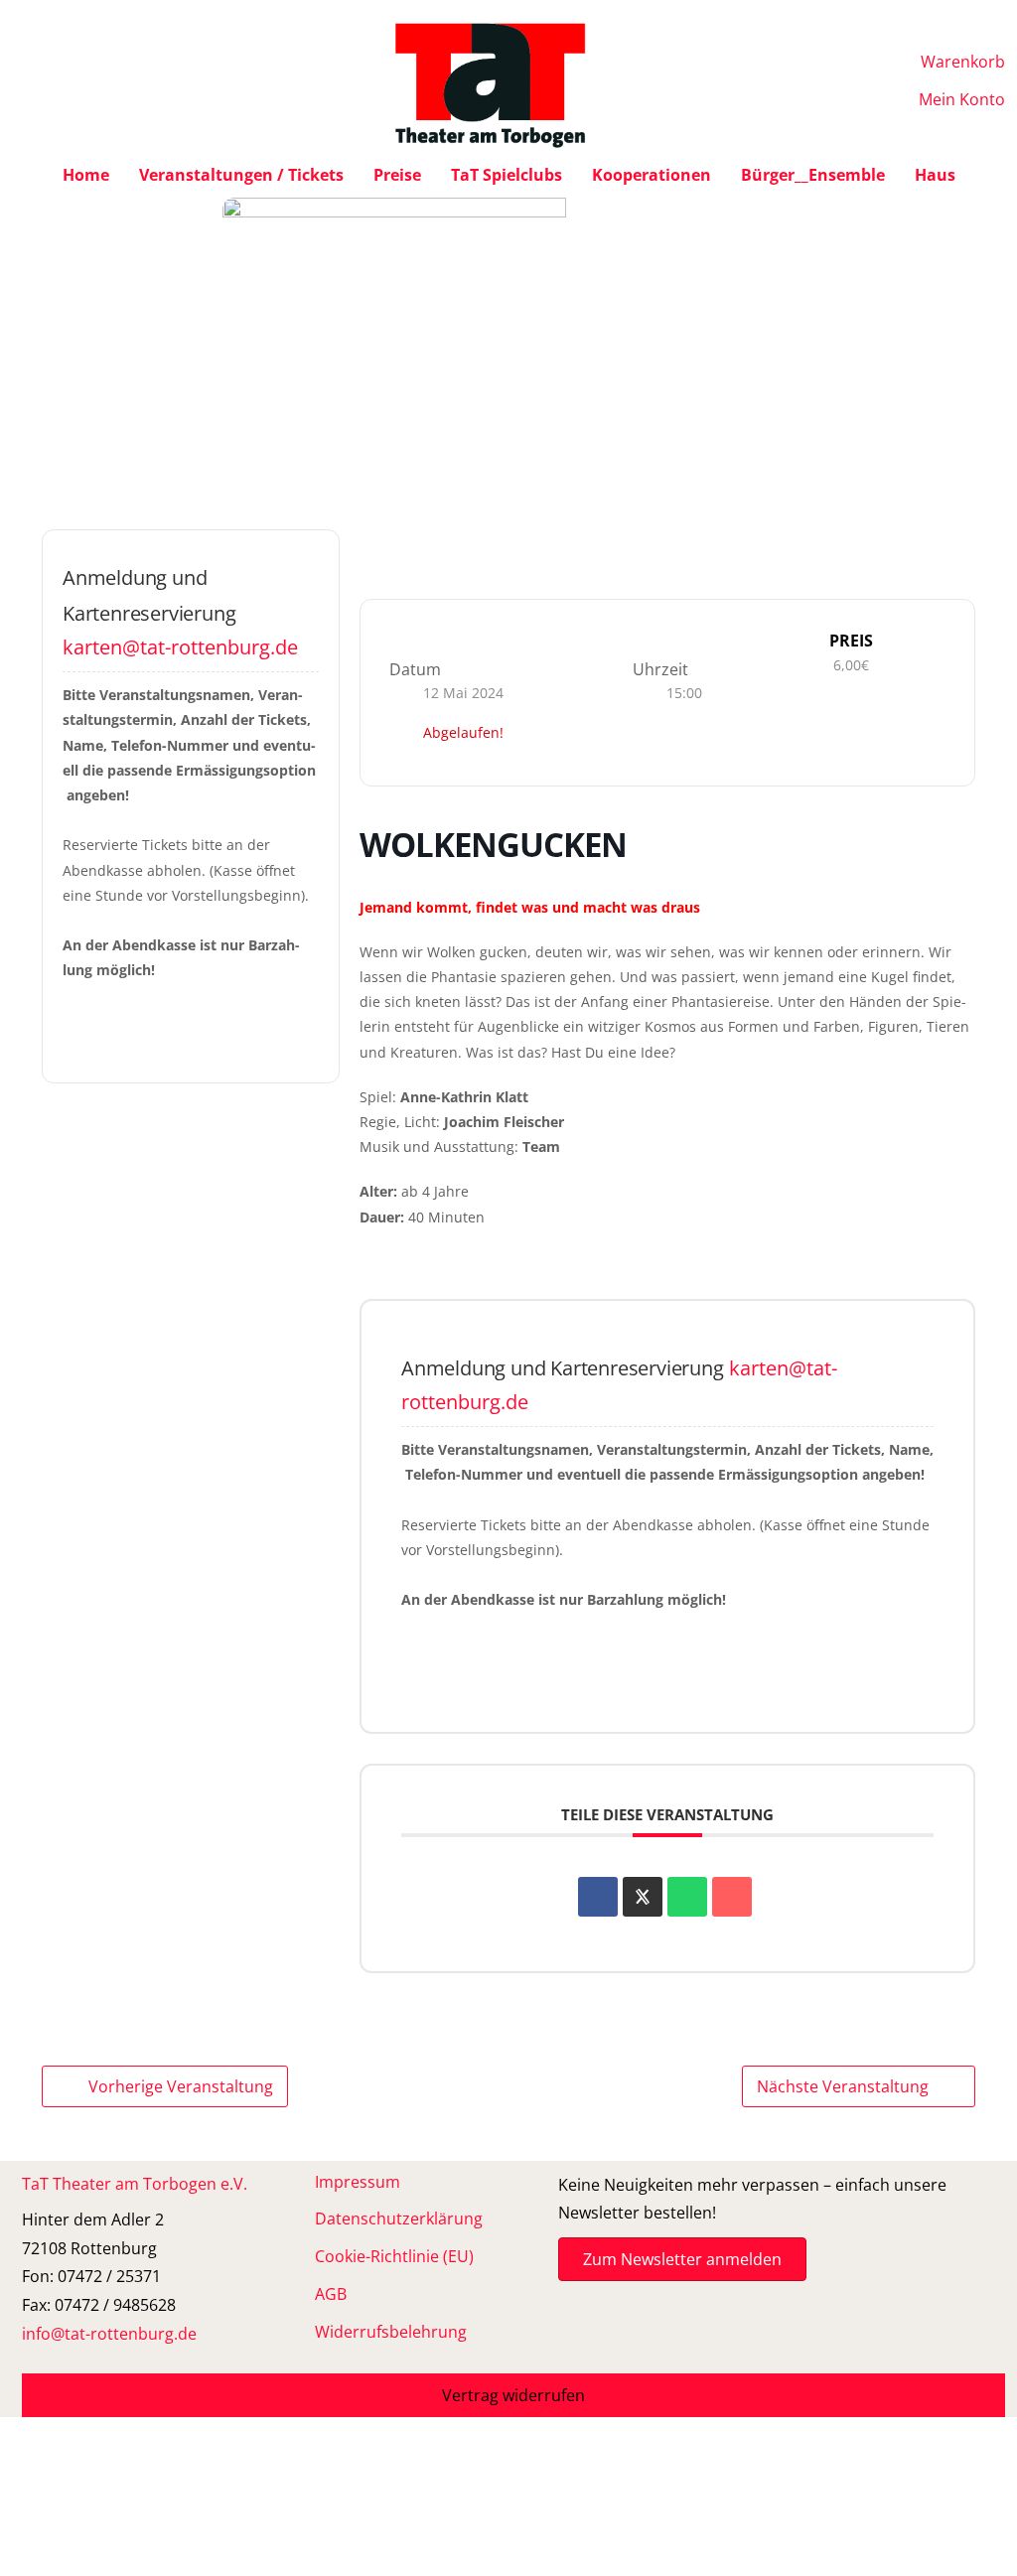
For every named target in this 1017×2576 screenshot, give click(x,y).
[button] (513, 2395)
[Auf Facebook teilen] (598, 1897)
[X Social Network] (643, 1897)
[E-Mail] (732, 1897)
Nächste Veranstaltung (843, 2086)
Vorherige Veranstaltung (181, 2086)
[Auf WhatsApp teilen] (687, 1897)
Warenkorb (963, 62)
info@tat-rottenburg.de (109, 2334)
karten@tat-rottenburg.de (180, 647)
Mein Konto (962, 99)
